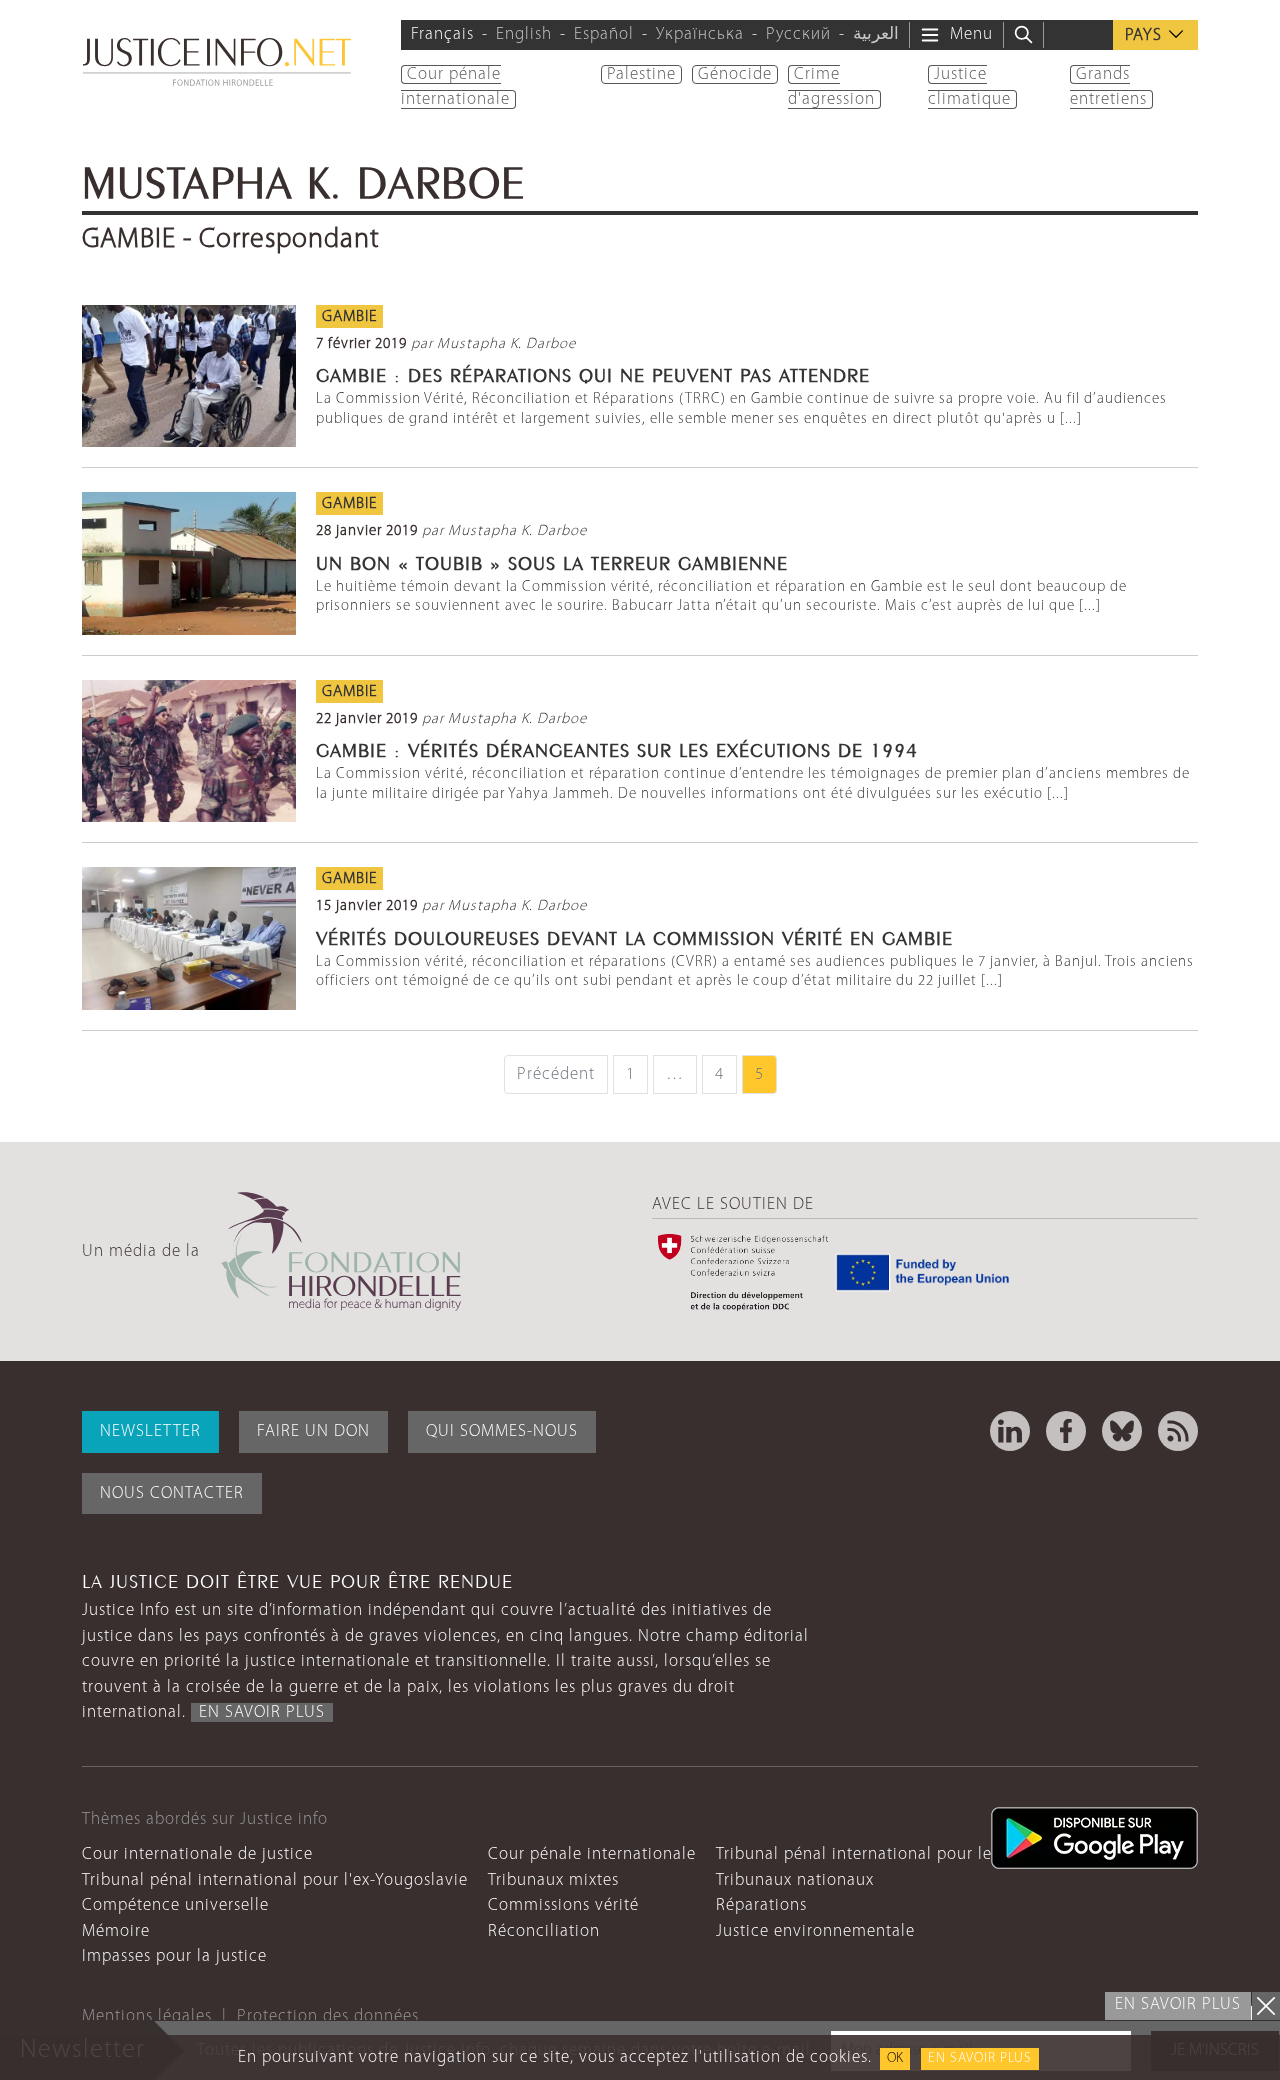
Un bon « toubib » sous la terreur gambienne (552, 561)
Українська (700, 34)
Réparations (761, 1905)
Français (442, 34)
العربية (876, 34)
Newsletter (150, 1431)
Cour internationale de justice (197, 1854)
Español (604, 34)
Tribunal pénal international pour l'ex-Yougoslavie (275, 1880)
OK (895, 2058)
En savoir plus (980, 2058)
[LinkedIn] (1010, 1431)
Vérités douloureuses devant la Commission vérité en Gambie (634, 936)
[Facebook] (1066, 1431)
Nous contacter (172, 1493)
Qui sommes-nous (502, 1431)
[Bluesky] (1122, 1431)
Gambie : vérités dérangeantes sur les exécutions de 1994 (617, 748)
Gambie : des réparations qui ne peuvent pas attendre (593, 373)
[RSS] (1178, 1431)
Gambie (349, 317)
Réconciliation (544, 1931)
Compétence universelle (175, 1905)
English (524, 34)
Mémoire (116, 1931)
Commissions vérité (563, 1905)
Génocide (735, 74)
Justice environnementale (815, 1931)
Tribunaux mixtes (553, 1880)
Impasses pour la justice (174, 1956)
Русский (798, 34)
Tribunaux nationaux (795, 1880)
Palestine (641, 74)
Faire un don (313, 1431)
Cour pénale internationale (592, 1854)
